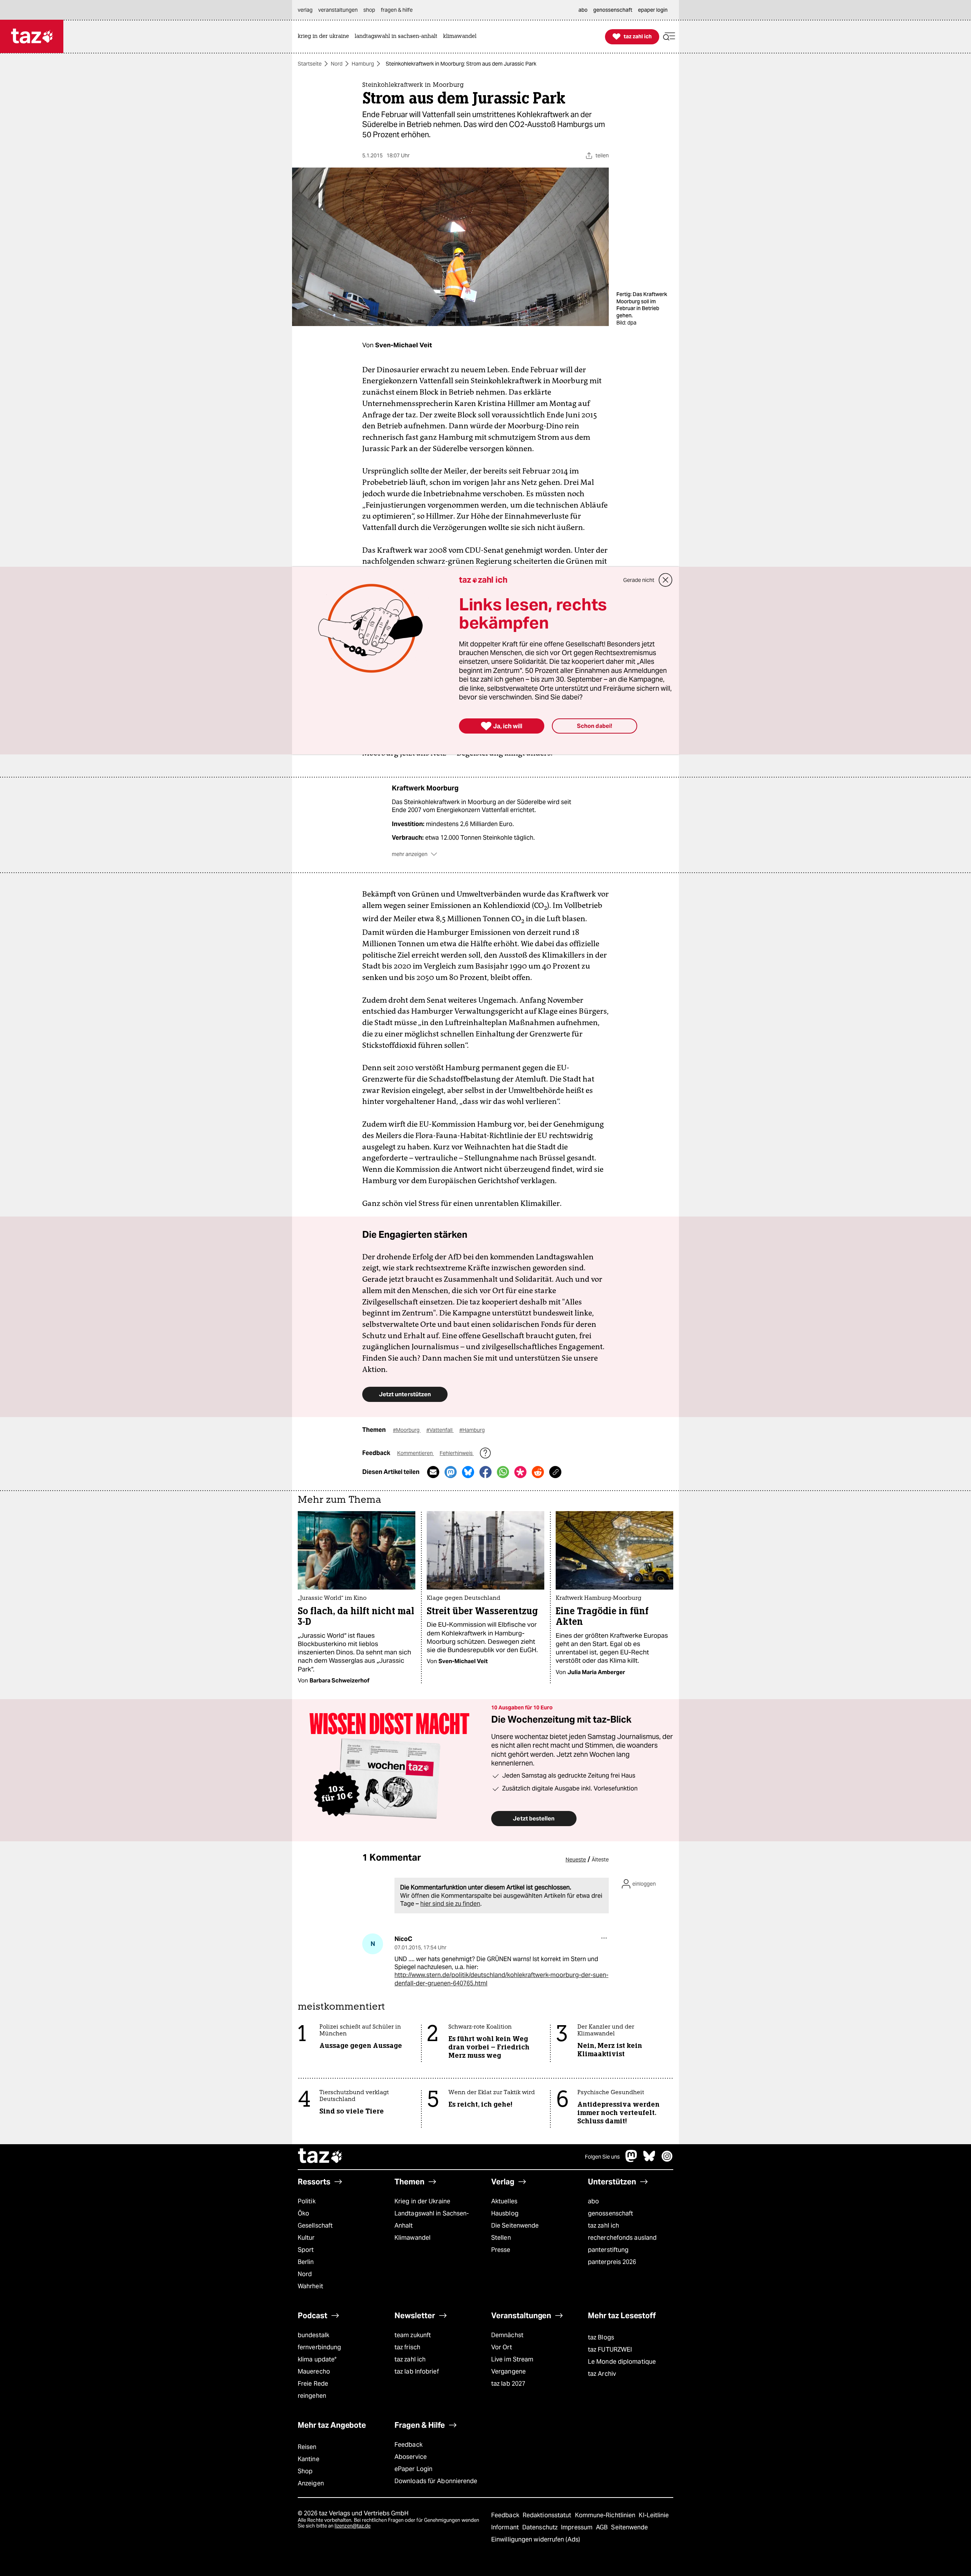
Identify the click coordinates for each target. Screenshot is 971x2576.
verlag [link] (305, 10)
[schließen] (666, 580)
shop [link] (369, 10)
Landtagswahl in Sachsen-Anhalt (432, 2219)
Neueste (576, 1859)
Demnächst (507, 2335)
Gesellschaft (315, 2226)
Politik (307, 2201)
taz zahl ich (603, 2226)
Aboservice (411, 2457)
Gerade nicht (639, 580)
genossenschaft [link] (613, 10)
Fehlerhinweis (457, 1453)
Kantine (309, 2459)
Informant (506, 2527)
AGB (603, 2527)
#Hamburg (472, 1430)
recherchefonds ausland (622, 2238)
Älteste (600, 1859)
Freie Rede (313, 2384)
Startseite (310, 64)
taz (321, 2157)
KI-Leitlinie (654, 2515)
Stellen (501, 2238)
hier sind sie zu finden (450, 1904)
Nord (337, 64)
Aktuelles (504, 2201)
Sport (306, 2250)
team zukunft (413, 2335)
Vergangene (508, 2371)
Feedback (409, 2445)
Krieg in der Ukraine (422, 2201)
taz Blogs (601, 2337)
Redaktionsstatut (548, 2515)
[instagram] (667, 2160)
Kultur (306, 2238)
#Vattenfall (440, 1430)
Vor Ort (502, 2347)
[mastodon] (632, 2160)
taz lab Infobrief (417, 2371)
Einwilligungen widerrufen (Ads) (536, 2539)
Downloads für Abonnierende (436, 2481)
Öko (303, 2213)
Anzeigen (311, 2483)
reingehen (312, 2396)
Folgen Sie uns (602, 2157)
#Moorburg (407, 1430)
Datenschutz (541, 2527)
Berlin (306, 2262)
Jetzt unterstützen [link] (405, 1394)
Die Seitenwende (515, 2226)
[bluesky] (649, 2160)
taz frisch (407, 2347)
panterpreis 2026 (612, 2262)
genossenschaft (610, 2213)
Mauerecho (314, 2371)
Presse (501, 2250)
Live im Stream (512, 2359)
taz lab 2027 (508, 2384)
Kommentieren (416, 1453)
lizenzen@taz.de (353, 2526)
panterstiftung (608, 2250)
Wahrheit (310, 2286)
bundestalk (313, 2335)
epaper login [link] (653, 10)
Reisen (307, 2447)
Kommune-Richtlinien (606, 2515)
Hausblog (505, 2213)
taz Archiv (602, 2374)
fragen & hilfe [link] (397, 10)
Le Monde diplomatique (622, 2362)
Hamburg (363, 64)
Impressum (577, 2527)
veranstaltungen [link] (338, 10)
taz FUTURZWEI (610, 2349)
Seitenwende (629, 2527)
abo (593, 2201)
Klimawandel (412, 2238)
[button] (669, 37)
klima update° (317, 2359)
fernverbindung (319, 2347)
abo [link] (583, 10)
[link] (325, 37)
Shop (305, 2471)
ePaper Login (413, 2469)
